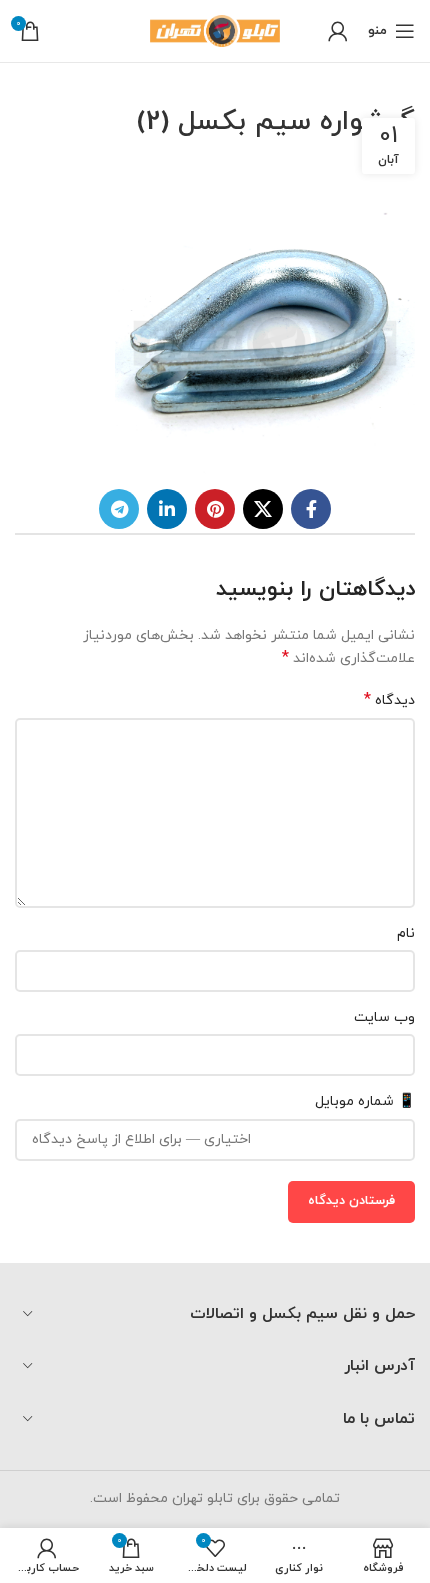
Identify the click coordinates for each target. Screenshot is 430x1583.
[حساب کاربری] (338, 31)
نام (406, 933)
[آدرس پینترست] (215, 509)
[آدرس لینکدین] (167, 509)
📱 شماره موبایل (365, 1101)
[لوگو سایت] (215, 29)
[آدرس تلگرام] (119, 509)
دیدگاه (389, 700)
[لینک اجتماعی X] (263, 509)
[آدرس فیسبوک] (311, 509)
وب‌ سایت (384, 1017)
